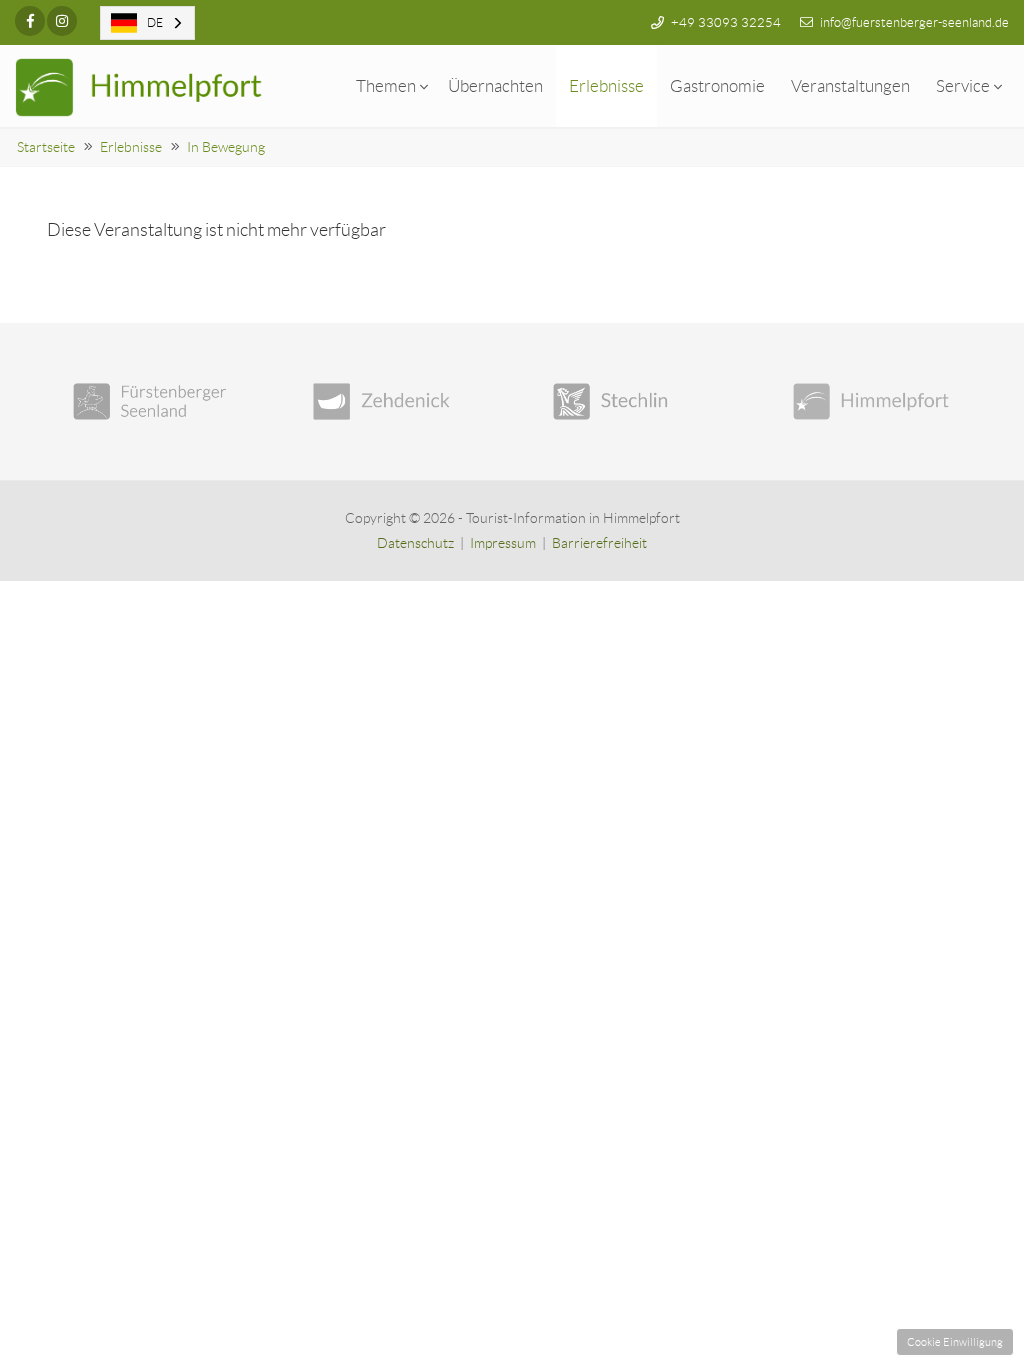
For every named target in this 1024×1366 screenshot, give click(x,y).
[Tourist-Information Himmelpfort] (872, 401)
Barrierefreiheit (599, 543)
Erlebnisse (606, 86)
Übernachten (495, 86)
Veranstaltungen (850, 86)
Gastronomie (717, 86)
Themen (386, 86)
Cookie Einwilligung (955, 1342)
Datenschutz (415, 543)
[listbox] (147, 23)
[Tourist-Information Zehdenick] (392, 401)
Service (963, 86)
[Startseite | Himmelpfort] (140, 87)
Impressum (503, 543)
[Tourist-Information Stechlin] (632, 401)
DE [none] (155, 22)
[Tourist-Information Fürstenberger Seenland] (152, 401)
